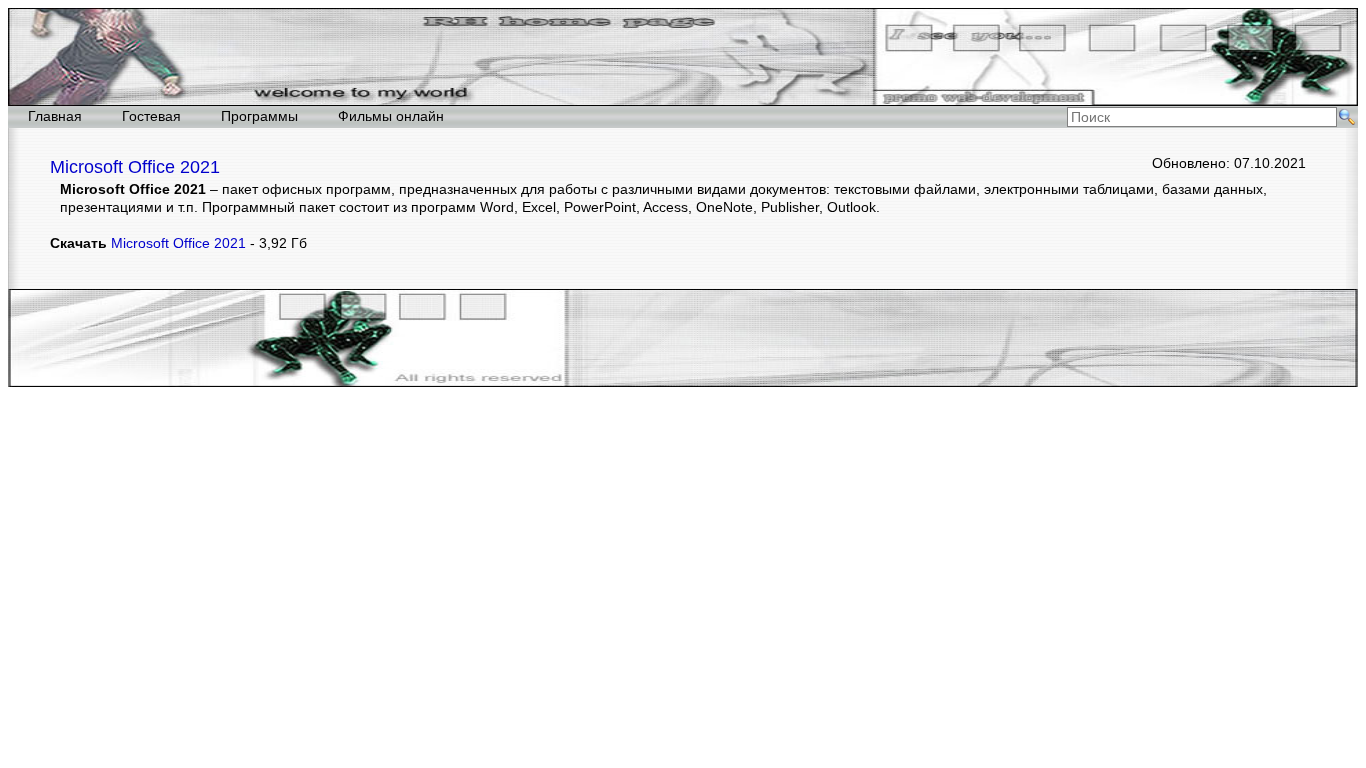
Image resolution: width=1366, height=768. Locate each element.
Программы (259, 116)
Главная (55, 116)
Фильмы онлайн (391, 116)
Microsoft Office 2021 (178, 243)
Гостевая (151, 116)
